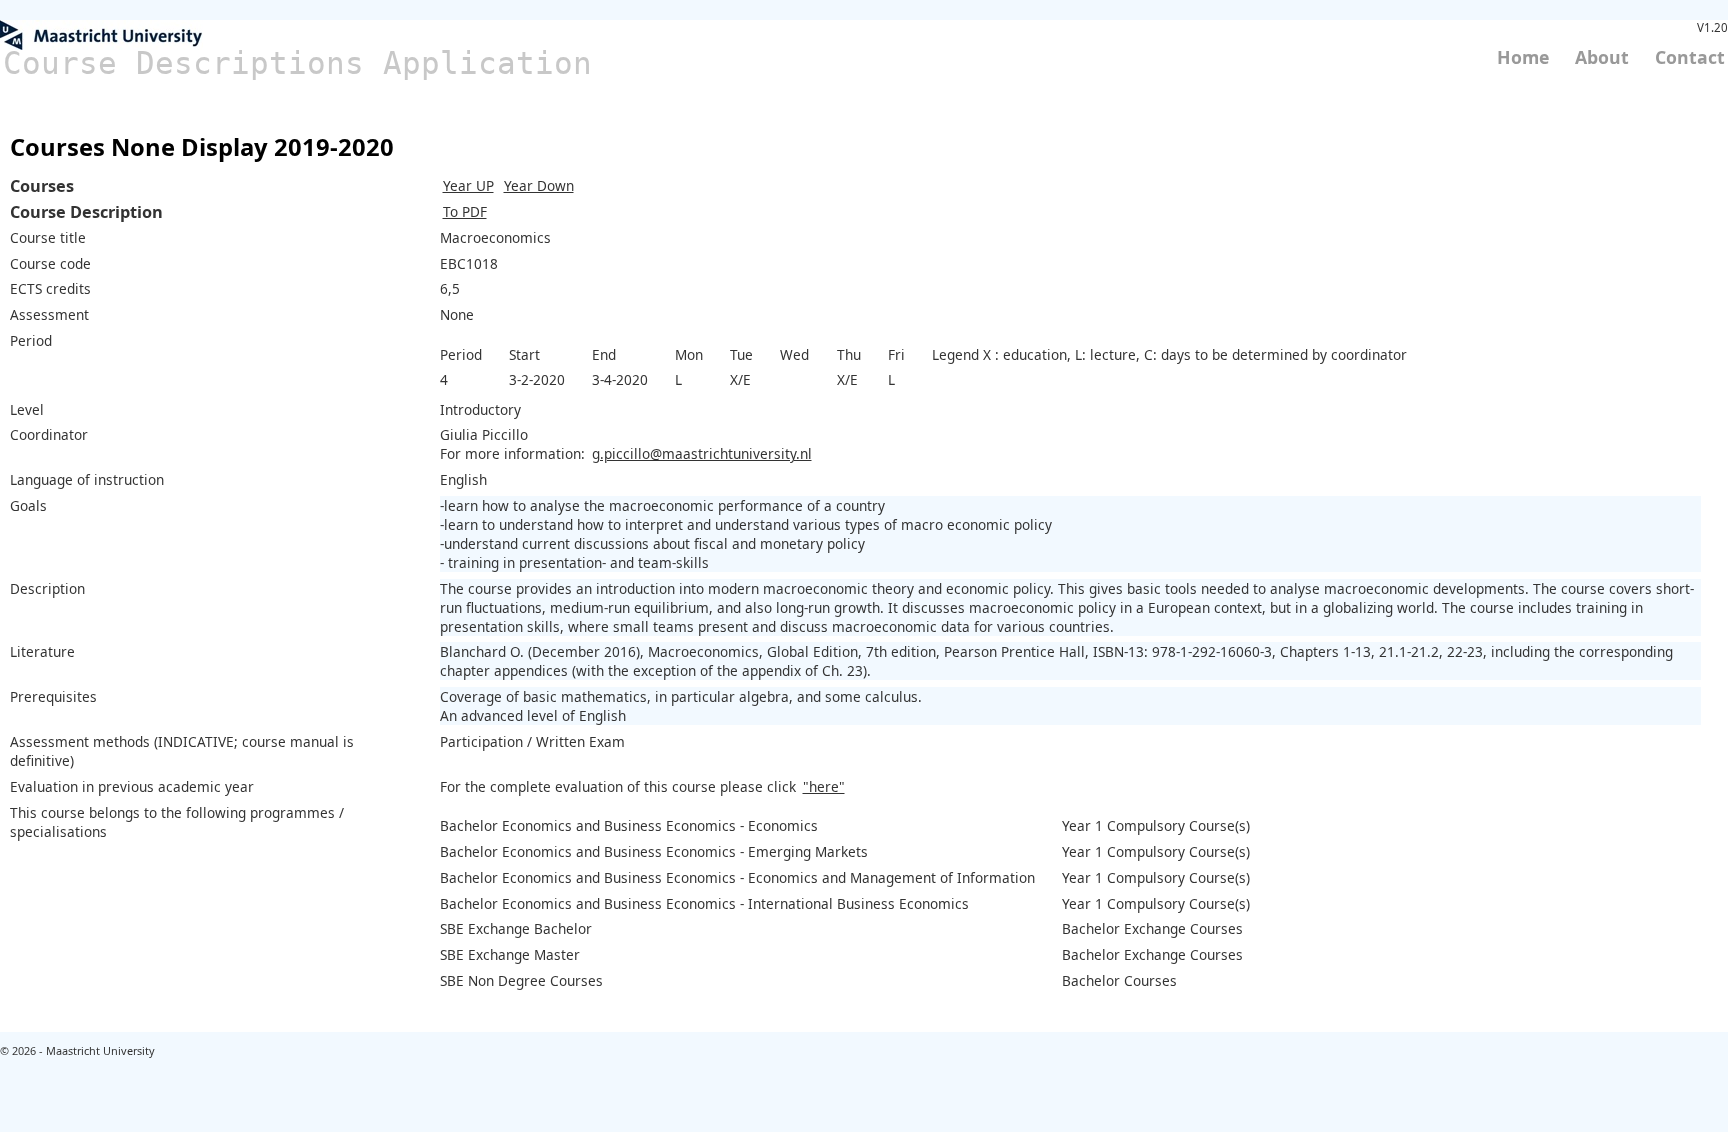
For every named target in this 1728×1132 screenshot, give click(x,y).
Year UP (468, 185)
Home (1523, 57)
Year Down (539, 185)
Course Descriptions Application (297, 63)
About (1602, 57)
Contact (1690, 57)
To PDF (465, 211)
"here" (824, 786)
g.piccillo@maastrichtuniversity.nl (702, 453)
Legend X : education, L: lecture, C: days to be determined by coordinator (1169, 354)
